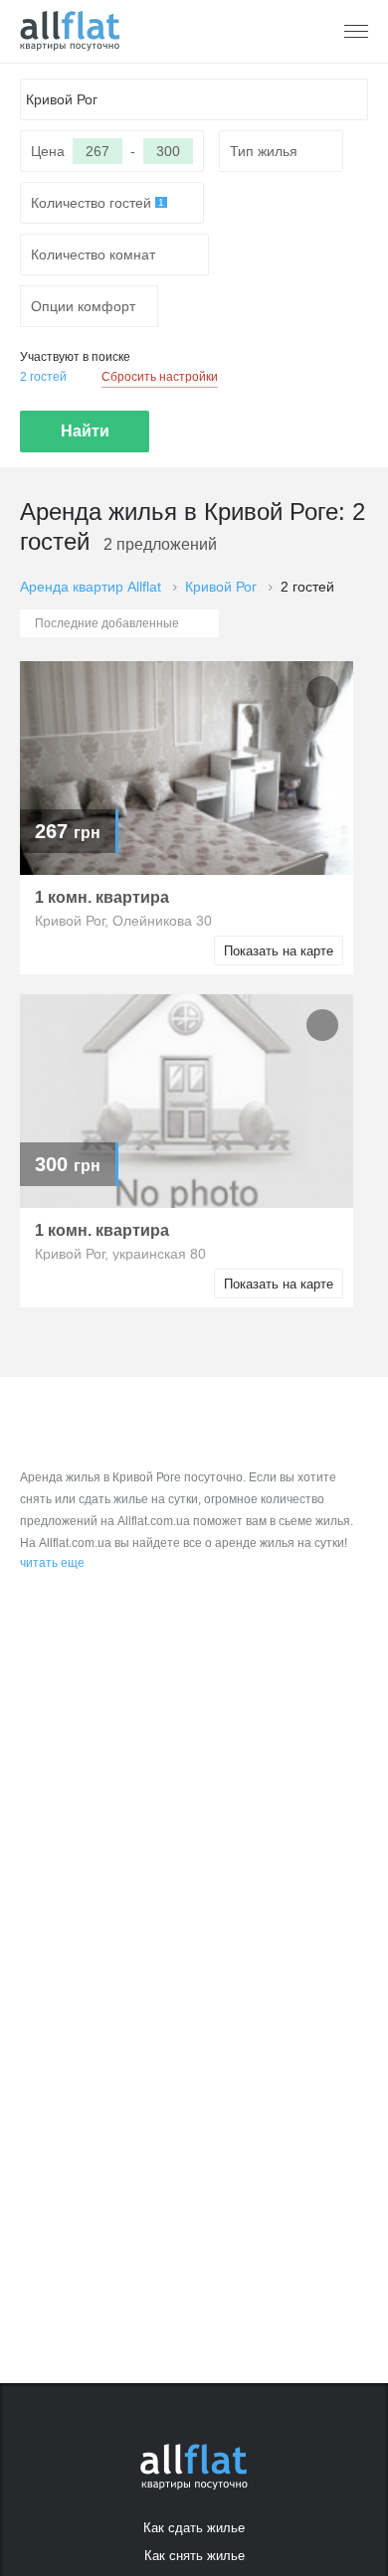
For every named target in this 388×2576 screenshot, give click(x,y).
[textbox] (194, 99)
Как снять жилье (194, 2556)
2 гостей (43, 377)
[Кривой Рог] (70, 31)
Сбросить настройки (160, 377)
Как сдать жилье (194, 2528)
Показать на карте (279, 951)
